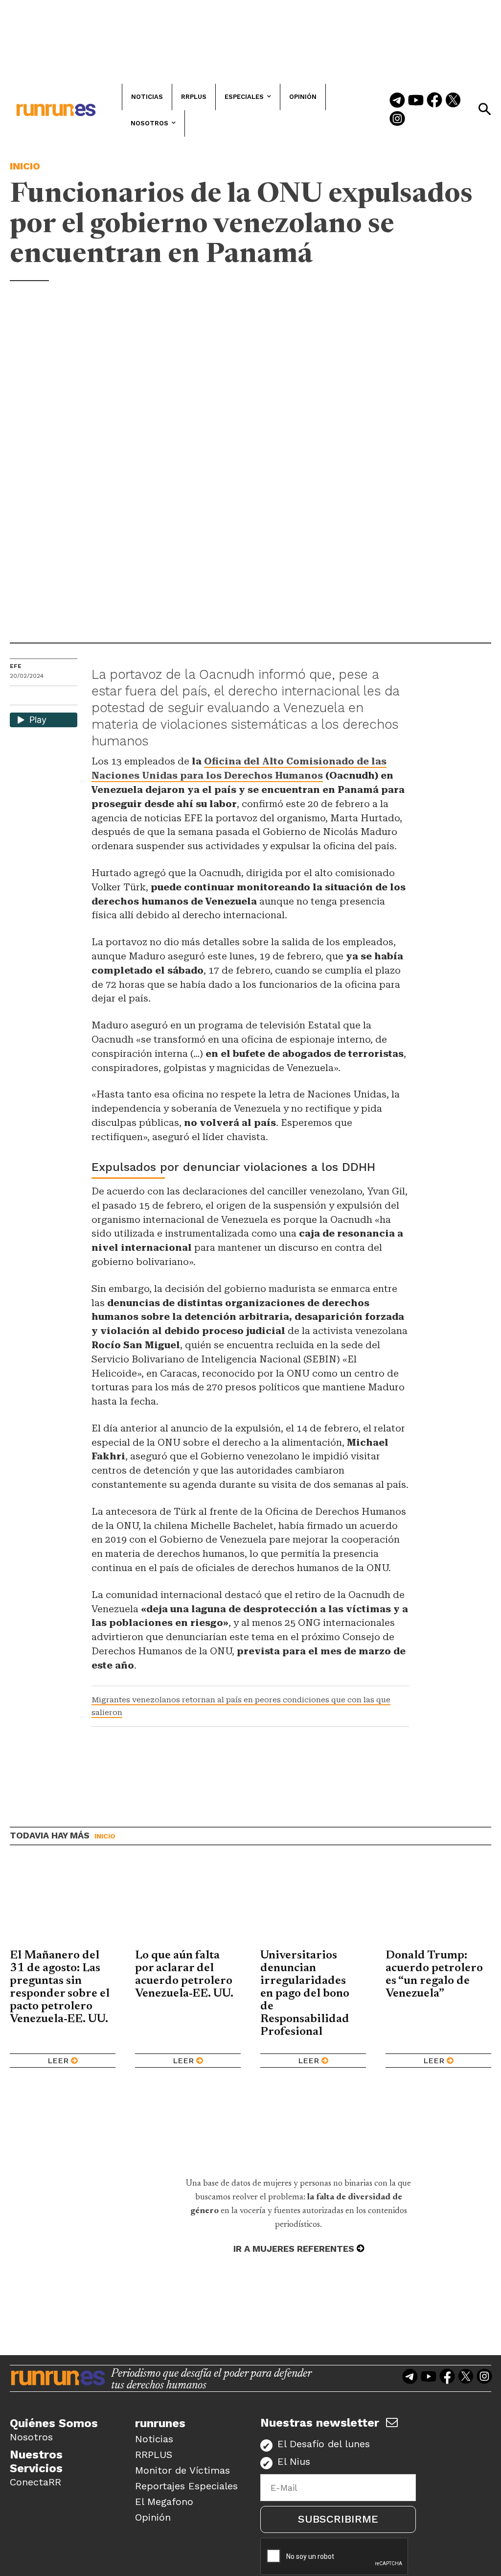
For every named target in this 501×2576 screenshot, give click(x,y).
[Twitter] (453, 101)
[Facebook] (434, 101)
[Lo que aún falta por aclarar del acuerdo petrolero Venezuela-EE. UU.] (188, 1905)
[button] (484, 109)
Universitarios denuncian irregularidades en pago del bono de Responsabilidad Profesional (305, 1994)
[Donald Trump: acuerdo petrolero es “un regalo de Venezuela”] (438, 1905)
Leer (58, 2061)
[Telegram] (397, 101)
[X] (68, 697)
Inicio (25, 166)
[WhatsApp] (35, 697)
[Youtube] (416, 101)
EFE (16, 666)
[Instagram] (397, 119)
